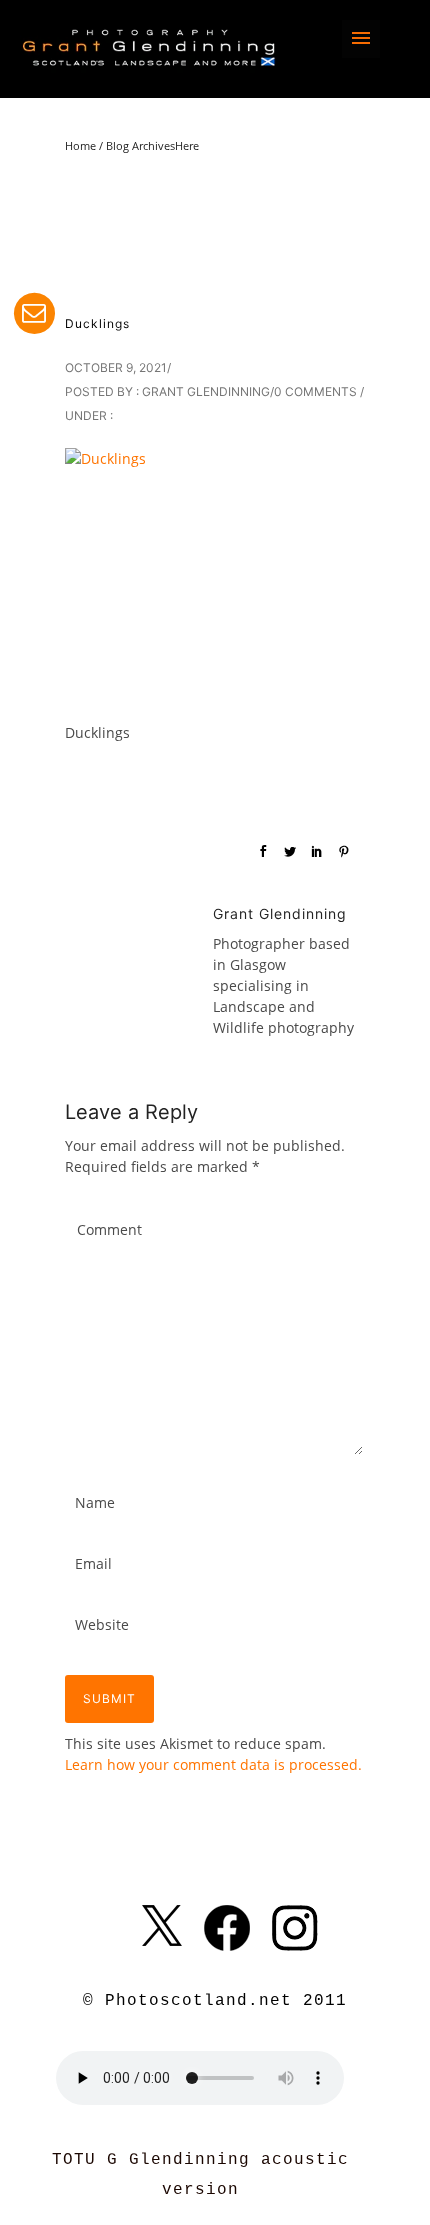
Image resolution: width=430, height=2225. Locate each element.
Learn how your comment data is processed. (213, 1764)
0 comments (315, 391)
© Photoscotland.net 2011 (215, 2001)
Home (80, 145)
